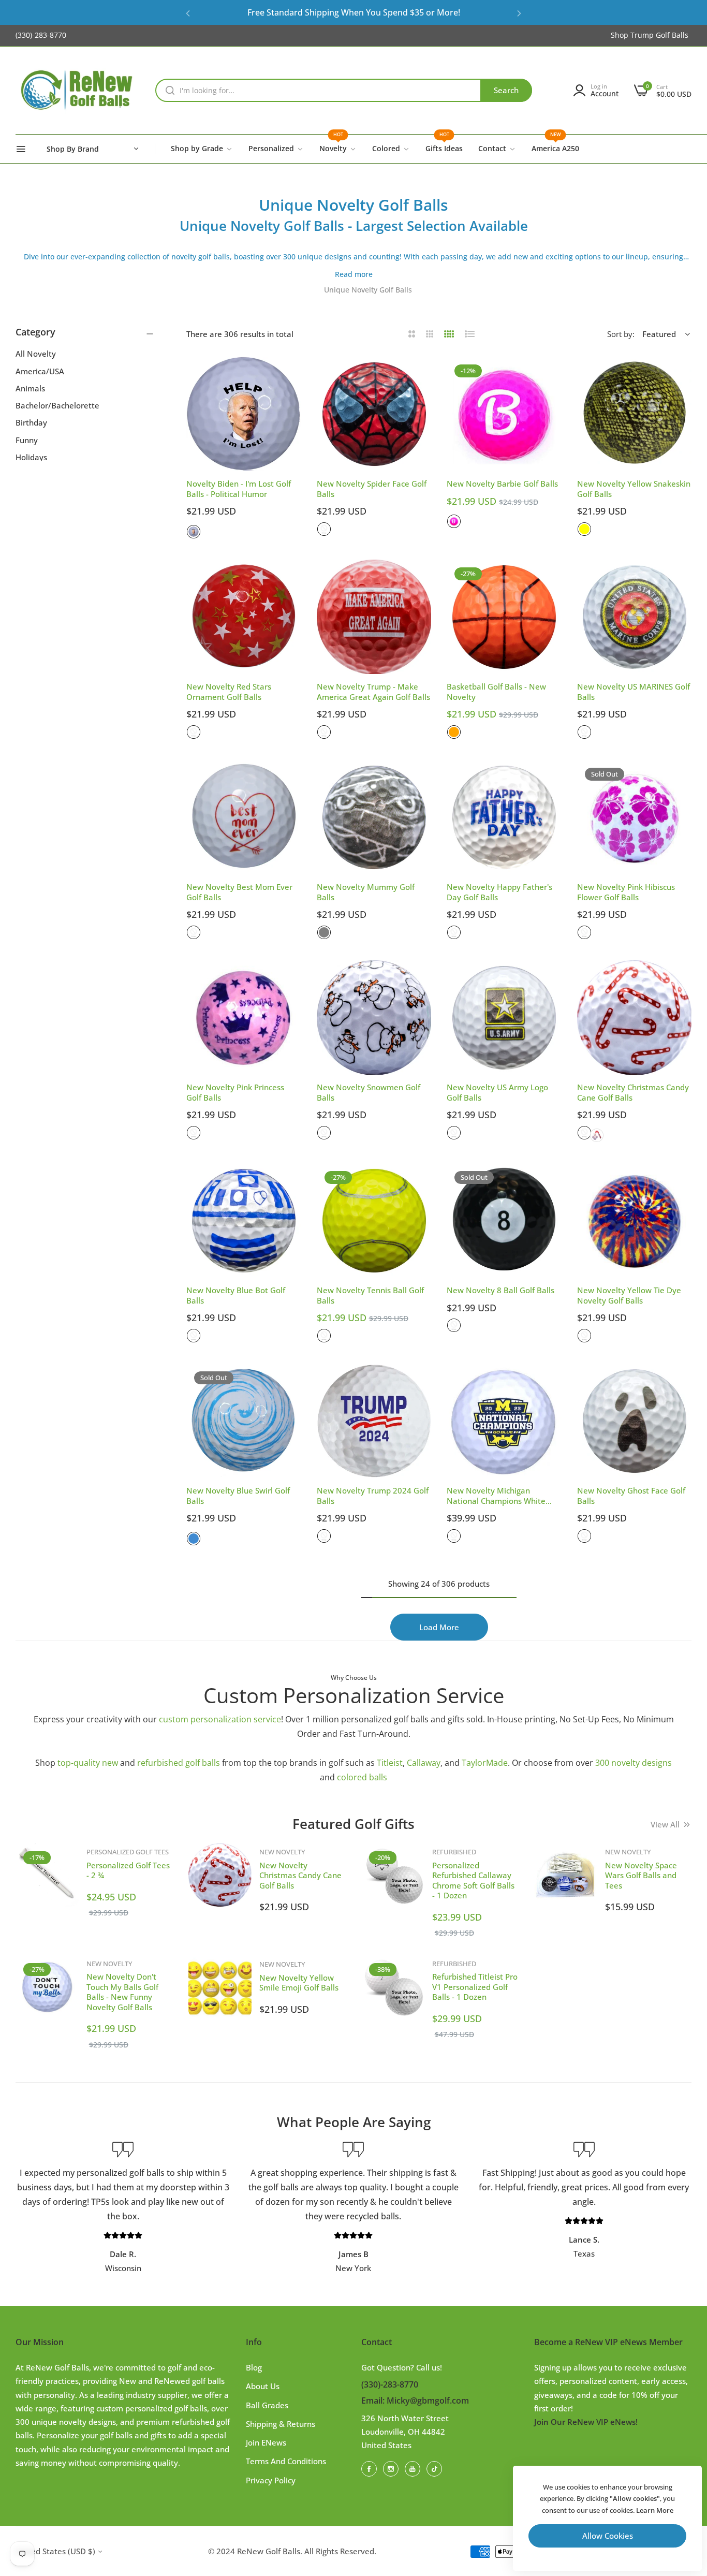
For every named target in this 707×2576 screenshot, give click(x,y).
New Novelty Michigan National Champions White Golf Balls (496, 1496)
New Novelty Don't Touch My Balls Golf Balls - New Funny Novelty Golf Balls (122, 1992)
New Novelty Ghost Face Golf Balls (631, 1496)
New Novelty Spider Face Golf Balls (372, 489)
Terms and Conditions (286, 2461)
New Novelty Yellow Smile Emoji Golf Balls (299, 1983)
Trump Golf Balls (659, 35)
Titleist (390, 1763)
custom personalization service (220, 1719)
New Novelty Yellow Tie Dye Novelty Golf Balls (629, 1296)
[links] (371, 2468)
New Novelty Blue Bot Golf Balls (236, 1296)
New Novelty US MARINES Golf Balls (634, 692)
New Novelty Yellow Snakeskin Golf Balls (634, 489)
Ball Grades (267, 2405)
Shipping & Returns (281, 2424)
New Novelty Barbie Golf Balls (502, 484)
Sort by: (621, 334)
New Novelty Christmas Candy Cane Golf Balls (633, 1093)
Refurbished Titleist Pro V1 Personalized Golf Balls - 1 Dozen (475, 1987)
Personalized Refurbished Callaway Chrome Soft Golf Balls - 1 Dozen (473, 1880)
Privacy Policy (271, 2480)
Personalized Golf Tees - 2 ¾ (128, 1870)
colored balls (362, 1777)
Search (506, 90)
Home (305, 290)
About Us (263, 2386)
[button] (188, 13)
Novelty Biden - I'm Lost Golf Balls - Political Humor (239, 489)
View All (665, 1824)
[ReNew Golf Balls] (78, 91)
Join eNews (266, 2442)
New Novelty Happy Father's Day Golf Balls (499, 892)
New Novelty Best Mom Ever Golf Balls (239, 892)
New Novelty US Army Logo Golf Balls (497, 1093)
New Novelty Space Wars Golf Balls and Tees (641, 1875)
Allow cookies (608, 2536)
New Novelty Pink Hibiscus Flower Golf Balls (626, 892)
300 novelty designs (634, 1763)
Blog (254, 2367)
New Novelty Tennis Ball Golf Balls (370, 1296)
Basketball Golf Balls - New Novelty (496, 692)
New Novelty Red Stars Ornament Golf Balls (229, 692)
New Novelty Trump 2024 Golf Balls (373, 1496)
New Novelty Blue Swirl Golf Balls (238, 1496)
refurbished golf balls (179, 1763)
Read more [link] (354, 274)
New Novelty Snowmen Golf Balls (369, 1093)
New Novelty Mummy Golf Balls (366, 892)
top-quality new (88, 1763)
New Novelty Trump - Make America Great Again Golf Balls (373, 692)
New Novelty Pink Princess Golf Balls (235, 1093)
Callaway (424, 1763)
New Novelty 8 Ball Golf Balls (500, 1290)
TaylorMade (485, 1763)
